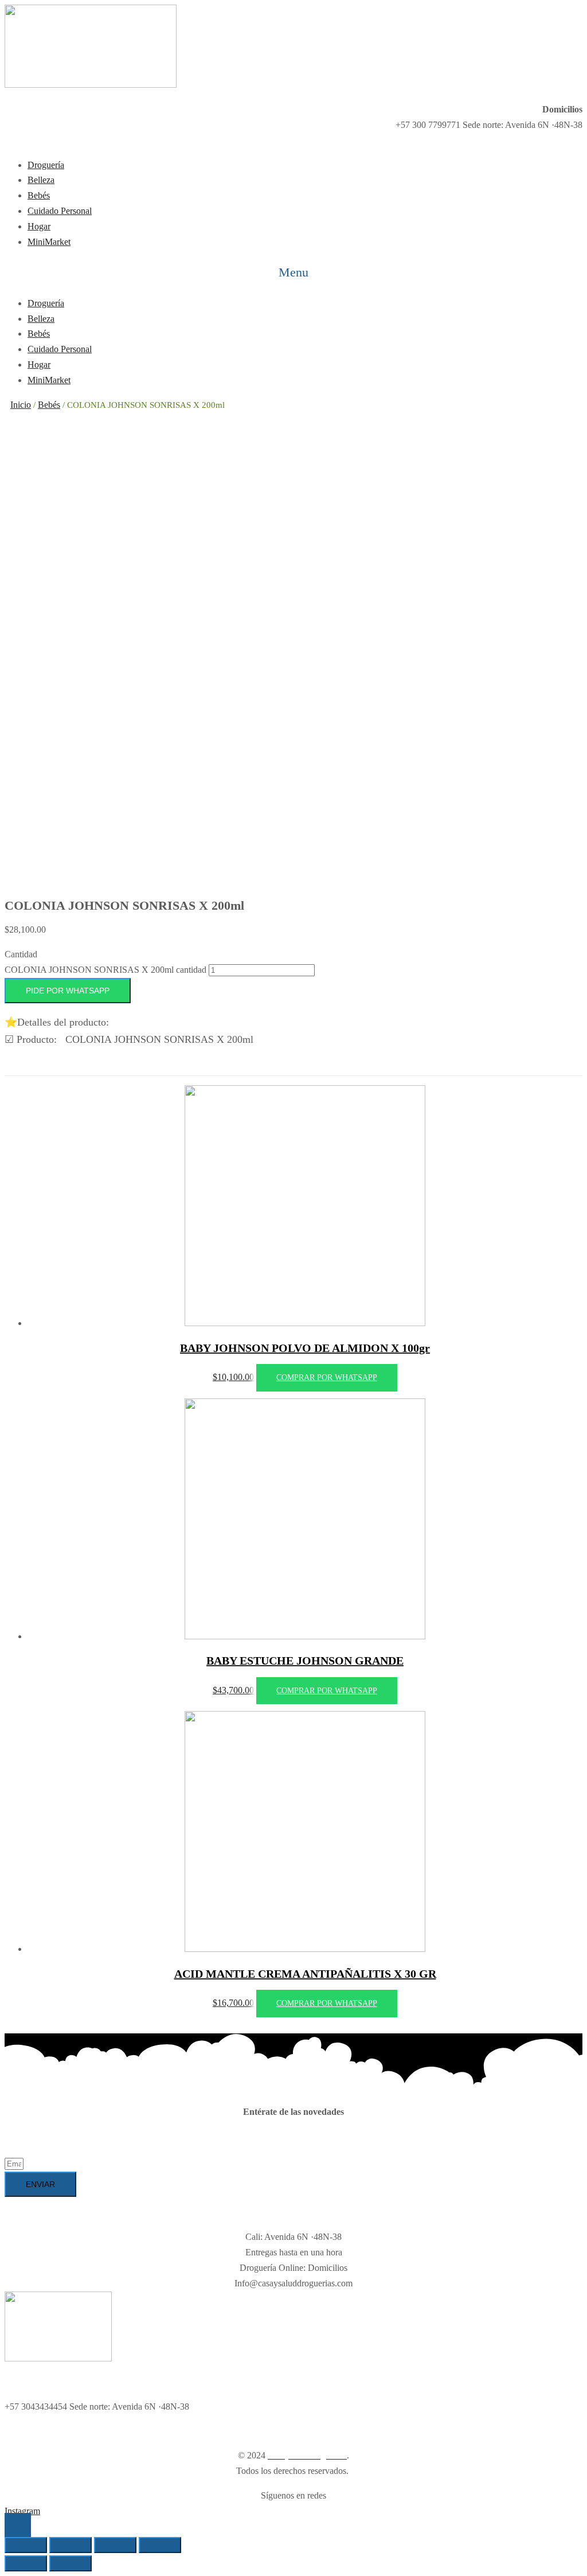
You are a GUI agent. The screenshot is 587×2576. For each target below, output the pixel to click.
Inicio (21, 405)
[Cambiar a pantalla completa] (115, 2545)
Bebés (49, 405)
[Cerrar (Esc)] (26, 2545)
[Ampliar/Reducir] (160, 2545)
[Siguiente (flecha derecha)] (71, 2563)
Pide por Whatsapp (68, 991)
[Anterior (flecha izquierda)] (26, 2563)
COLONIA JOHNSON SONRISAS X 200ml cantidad (105, 970)
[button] (293, 273)
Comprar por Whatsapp (327, 1377)
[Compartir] (71, 2545)
